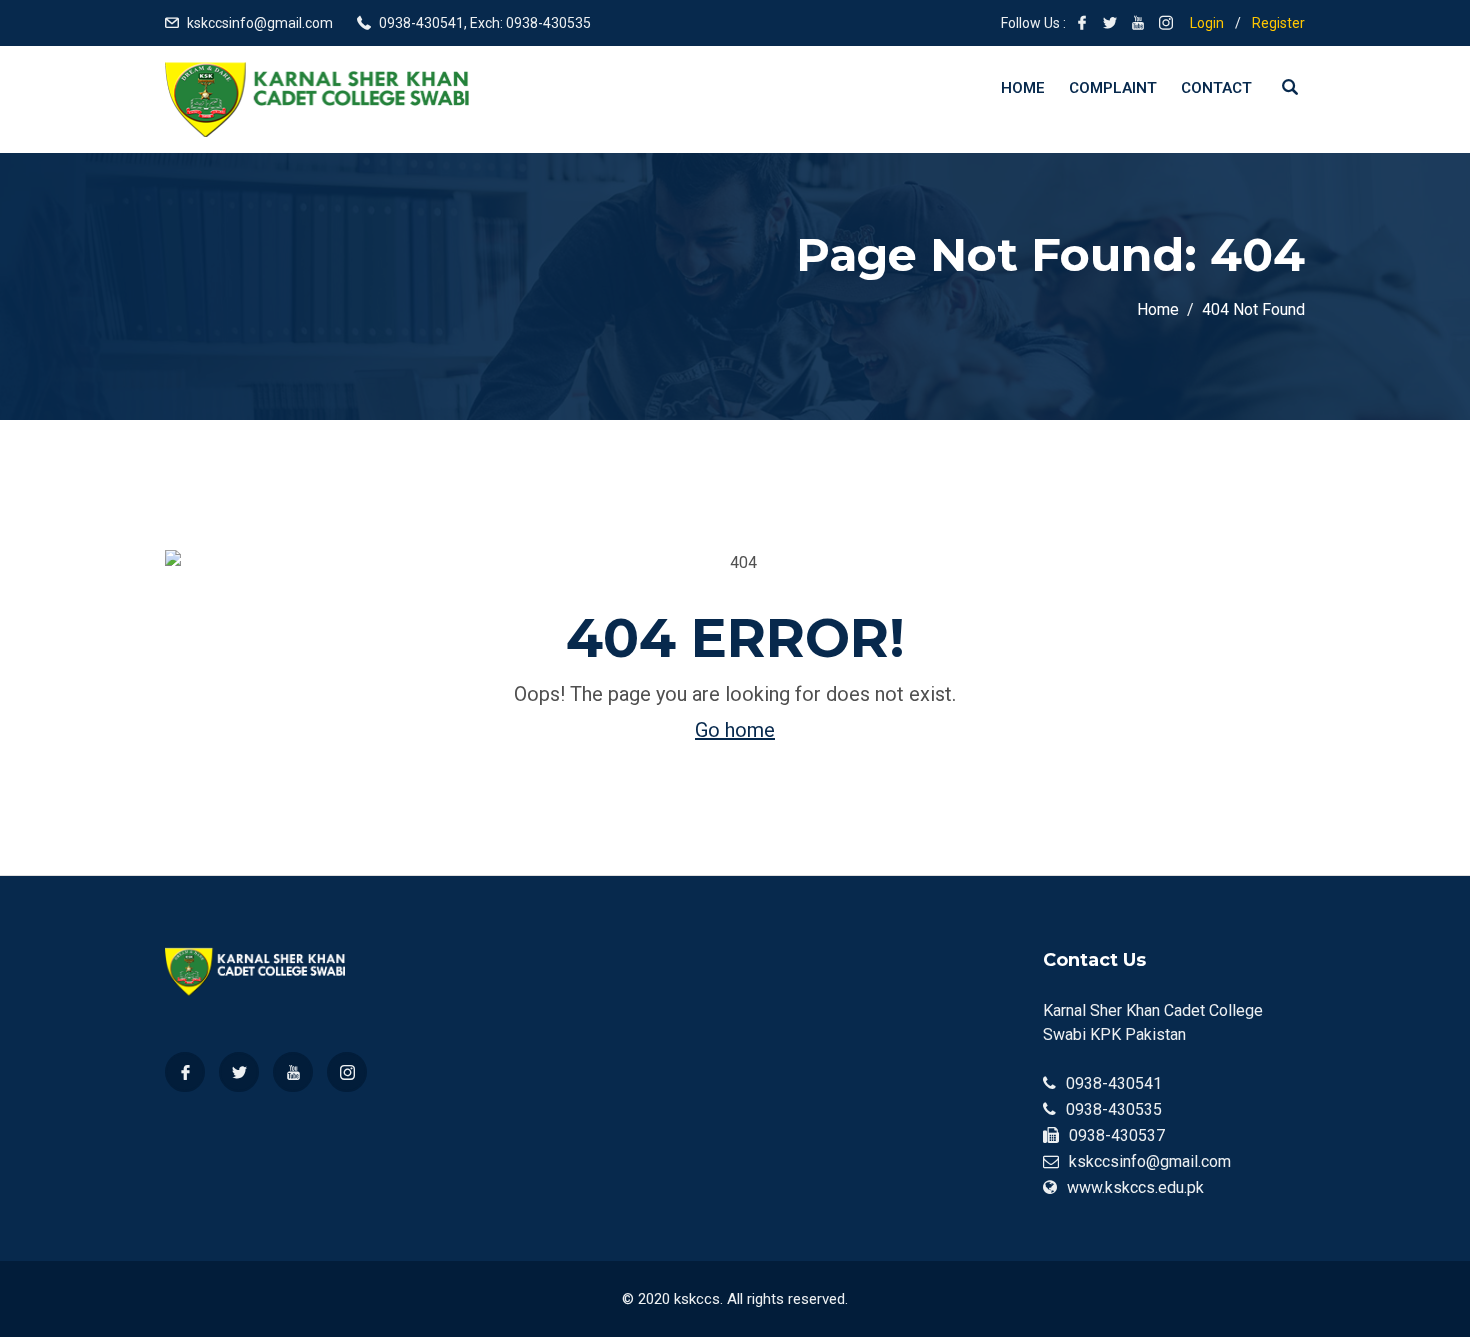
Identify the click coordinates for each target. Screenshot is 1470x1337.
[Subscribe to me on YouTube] (1138, 23)
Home (1023, 88)
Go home (735, 730)
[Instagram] (347, 1072)
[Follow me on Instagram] (1166, 23)
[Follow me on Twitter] (1110, 23)
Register (1278, 23)
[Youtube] (293, 1072)
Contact (1216, 88)
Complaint (1113, 88)
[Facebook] (185, 1072)
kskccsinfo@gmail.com (260, 23)
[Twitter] (239, 1072)
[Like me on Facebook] (1082, 23)
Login (1207, 23)
